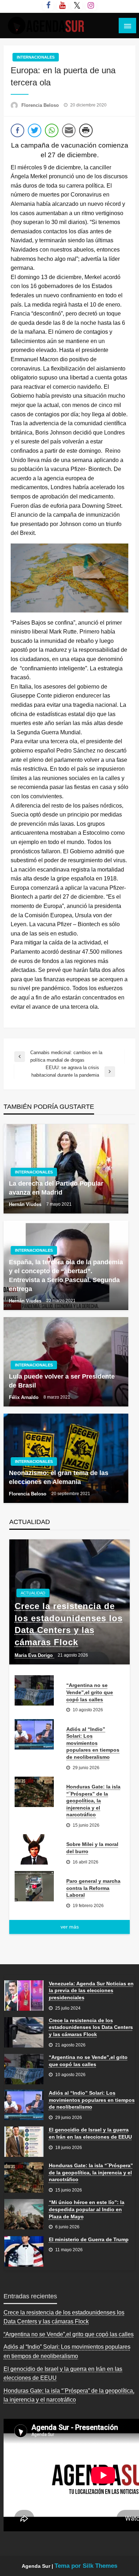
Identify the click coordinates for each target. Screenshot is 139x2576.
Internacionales (36, 57)
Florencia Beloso (41, 105)
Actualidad (33, 1593)
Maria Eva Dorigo (34, 1655)
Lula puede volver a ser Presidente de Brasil (62, 1381)
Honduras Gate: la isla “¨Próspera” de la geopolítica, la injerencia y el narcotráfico (93, 1801)
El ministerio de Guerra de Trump (89, 2239)
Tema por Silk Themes (86, 2566)
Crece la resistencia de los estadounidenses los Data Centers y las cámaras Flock (69, 1624)
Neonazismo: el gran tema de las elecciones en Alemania (59, 1477)
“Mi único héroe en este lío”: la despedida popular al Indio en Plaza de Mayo (87, 2209)
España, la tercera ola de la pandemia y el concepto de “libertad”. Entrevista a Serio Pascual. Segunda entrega (66, 1276)
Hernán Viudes (26, 1204)
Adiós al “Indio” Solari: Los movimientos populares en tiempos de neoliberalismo (93, 1743)
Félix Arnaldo (24, 1397)
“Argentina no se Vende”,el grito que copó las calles (90, 1692)
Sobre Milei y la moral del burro (92, 1848)
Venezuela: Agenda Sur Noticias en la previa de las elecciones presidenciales (91, 1991)
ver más (70, 1927)
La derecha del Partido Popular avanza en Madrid (56, 1188)
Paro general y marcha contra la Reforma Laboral (93, 1888)
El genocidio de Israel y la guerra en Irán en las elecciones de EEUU (90, 2133)
